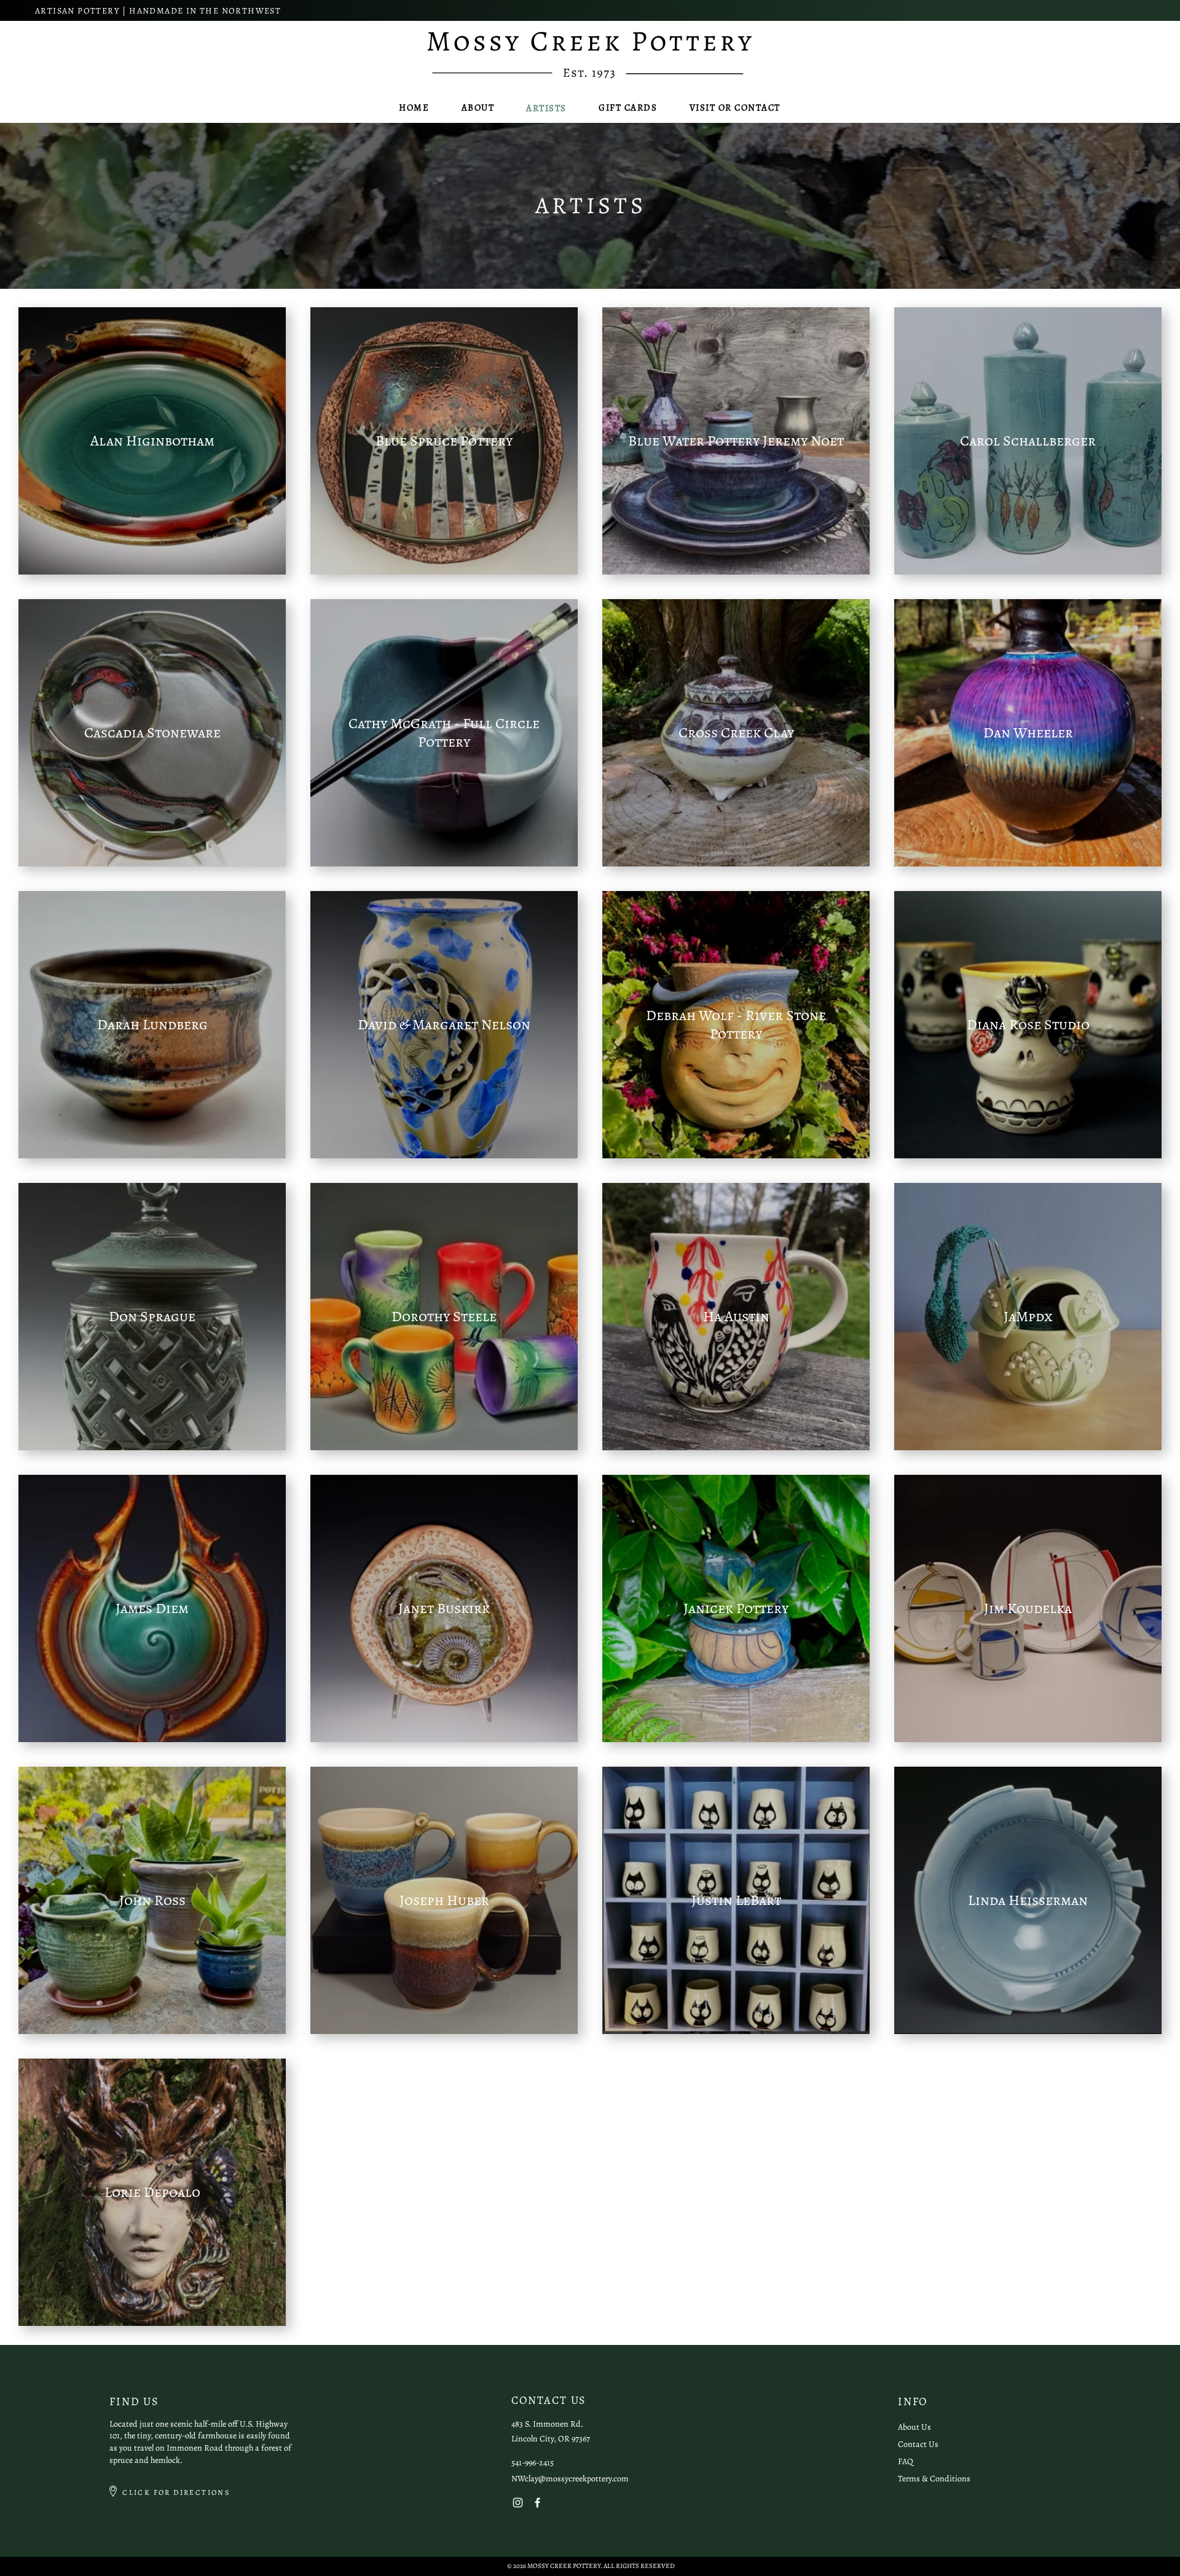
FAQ (906, 2461)
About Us (914, 2427)
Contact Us (918, 2444)
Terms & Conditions (934, 2479)
